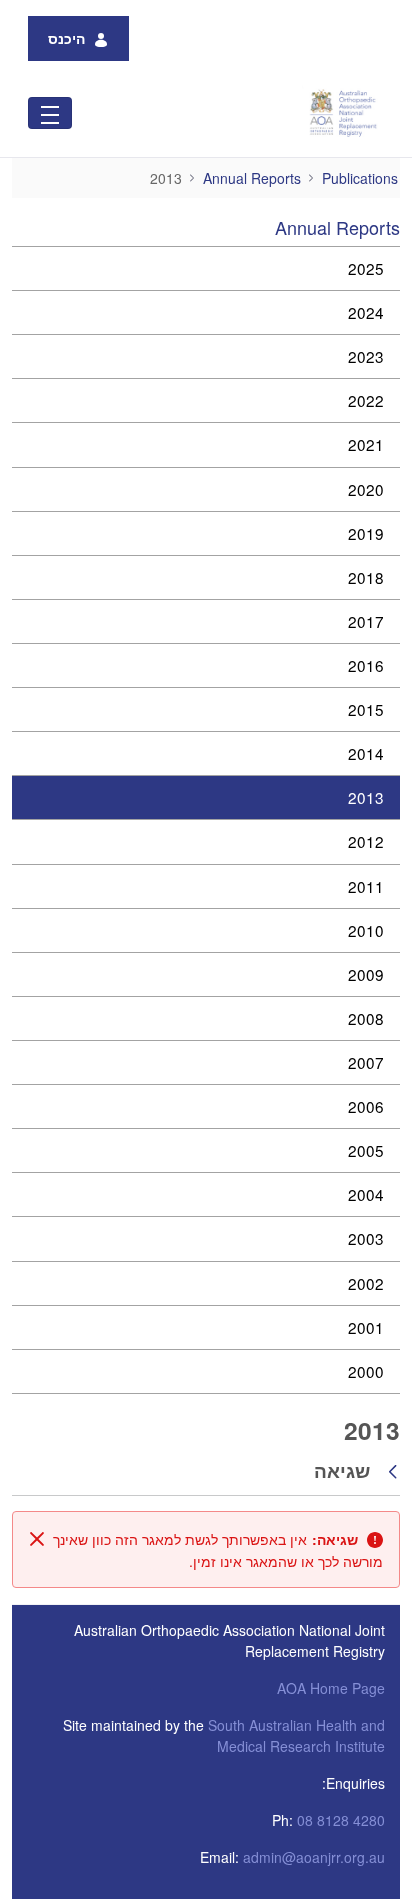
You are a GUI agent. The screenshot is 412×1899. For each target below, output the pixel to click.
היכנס (66, 38)
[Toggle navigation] (50, 112)
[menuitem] (206, 268)
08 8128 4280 (341, 1820)
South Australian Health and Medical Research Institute (296, 1735)
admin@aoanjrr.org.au (314, 1857)
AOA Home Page (331, 1688)
